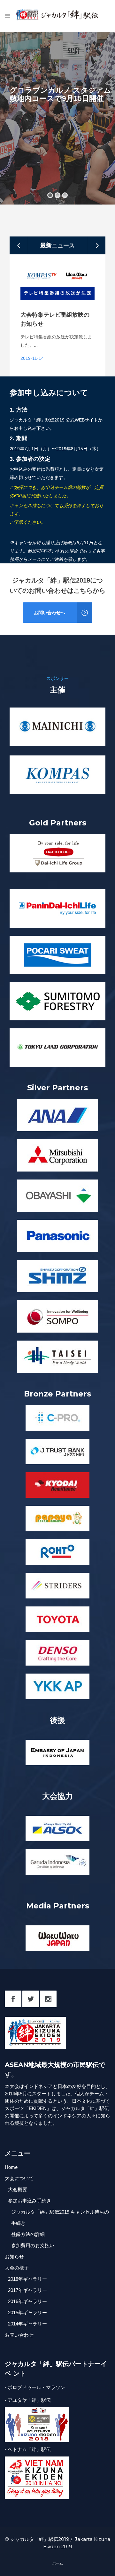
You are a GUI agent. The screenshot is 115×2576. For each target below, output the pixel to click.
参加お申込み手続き (30, 2201)
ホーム (58, 2563)
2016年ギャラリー (27, 2301)
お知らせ (14, 2257)
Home (11, 2167)
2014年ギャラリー (27, 2324)
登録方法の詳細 (28, 2234)
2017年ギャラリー (27, 2290)
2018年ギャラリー (27, 2279)
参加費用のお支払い (33, 2245)
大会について (19, 2178)
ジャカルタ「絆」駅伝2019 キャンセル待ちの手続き (60, 2217)
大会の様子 (17, 2268)
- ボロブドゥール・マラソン (35, 2387)
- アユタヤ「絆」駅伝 (28, 2400)
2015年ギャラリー (27, 2313)
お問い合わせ (19, 2335)
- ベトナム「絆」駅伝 (28, 2449)
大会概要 (18, 2189)
